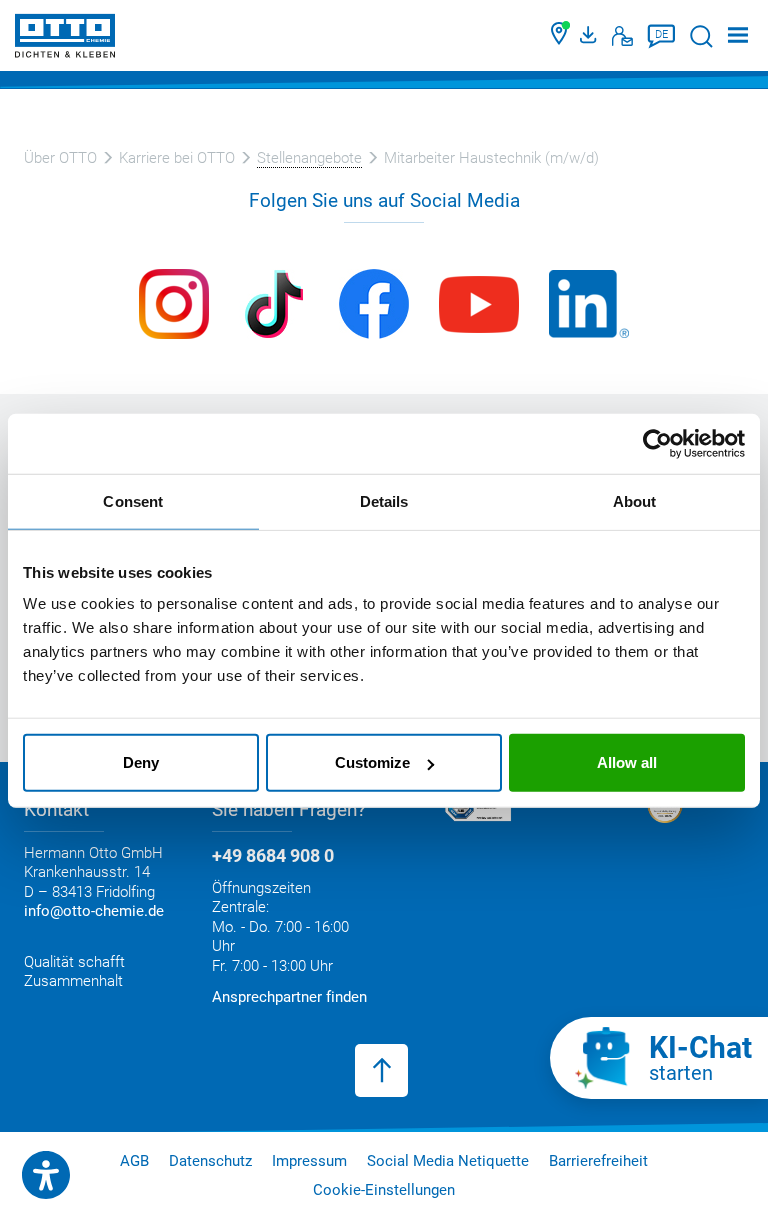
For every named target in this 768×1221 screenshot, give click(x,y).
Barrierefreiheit (598, 1161)
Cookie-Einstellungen (384, 1190)
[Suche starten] (701, 36)
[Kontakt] (622, 36)
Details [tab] (384, 500)
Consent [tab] (133, 500)
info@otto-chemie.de (94, 911)
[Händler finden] (560, 36)
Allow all (627, 762)
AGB (134, 1161)
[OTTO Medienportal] (591, 36)
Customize (372, 762)
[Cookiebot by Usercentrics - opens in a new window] (657, 443)
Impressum (309, 1161)
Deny (141, 762)
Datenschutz (210, 1161)
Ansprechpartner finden (289, 997)
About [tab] (635, 500)
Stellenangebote (309, 158)
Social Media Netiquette (448, 1161)
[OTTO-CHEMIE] (65, 39)
